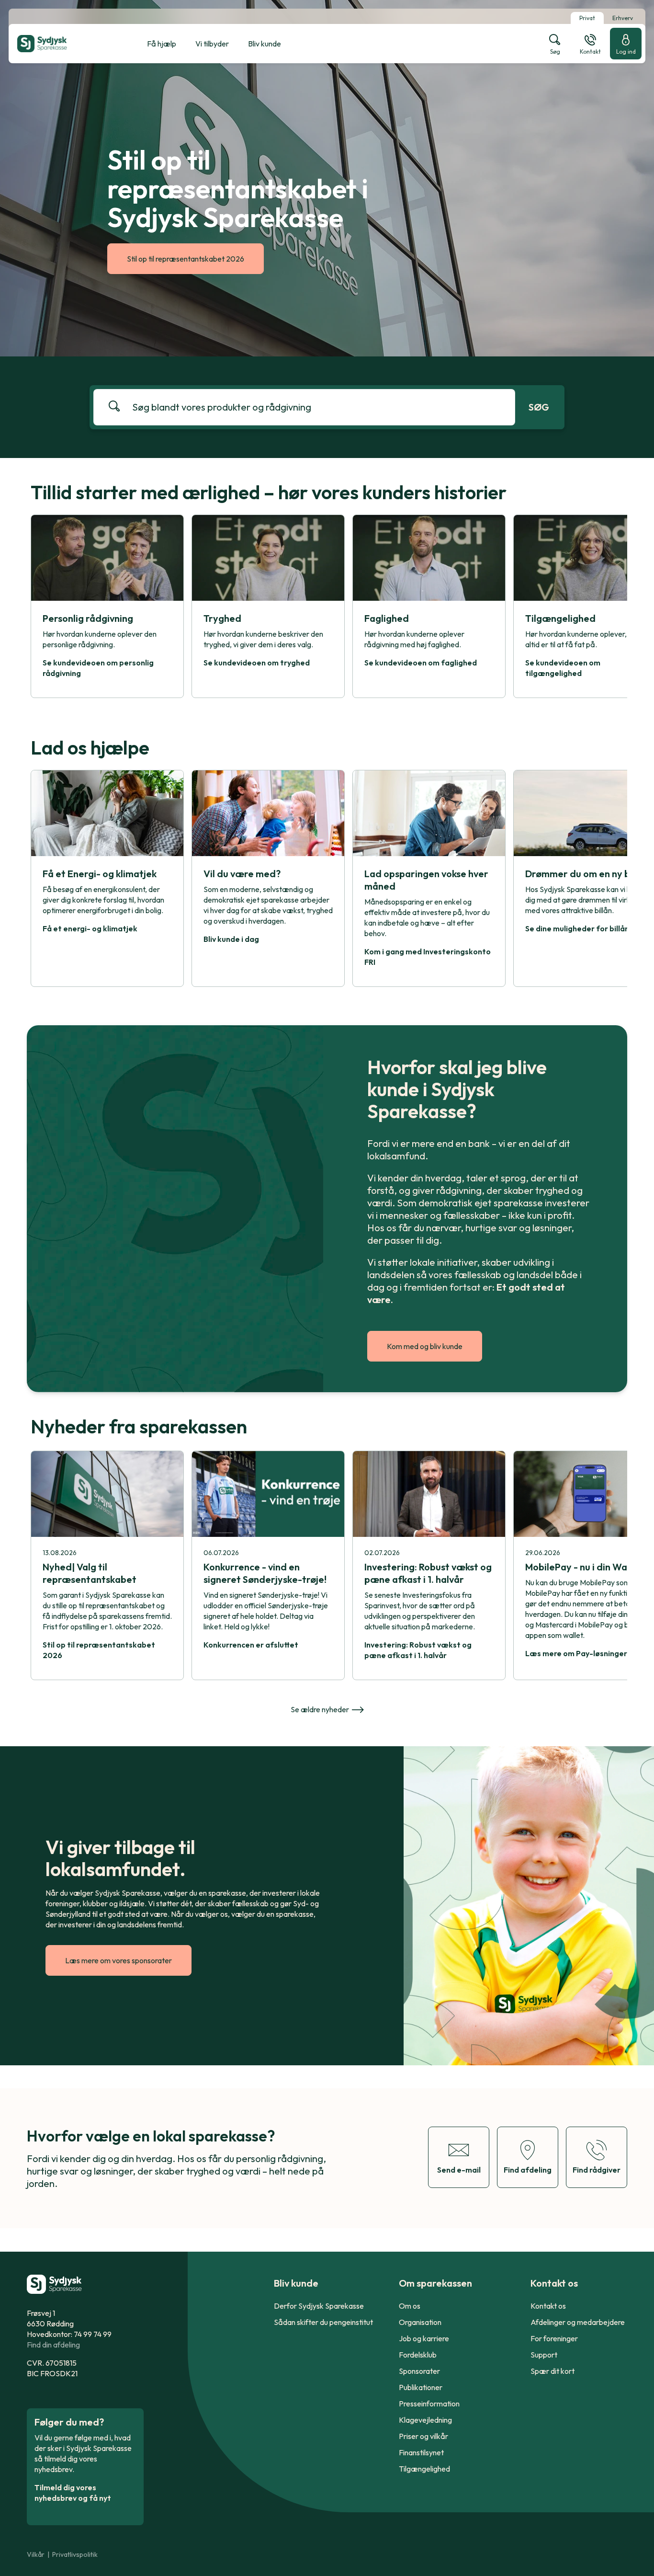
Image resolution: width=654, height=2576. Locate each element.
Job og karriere (424, 2338)
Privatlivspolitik (75, 2554)
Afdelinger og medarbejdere (578, 2322)
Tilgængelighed (424, 2469)
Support (544, 2355)
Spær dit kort (553, 2371)
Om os (410, 2306)
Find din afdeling (53, 2345)
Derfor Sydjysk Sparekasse (319, 2306)
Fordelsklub (418, 2355)
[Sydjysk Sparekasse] (66, 44)
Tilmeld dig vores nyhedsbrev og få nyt (73, 2493)
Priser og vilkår (423, 2436)
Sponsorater (419, 2371)
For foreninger (554, 2338)
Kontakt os (548, 2306)
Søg (539, 407)
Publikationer (421, 2387)
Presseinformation (429, 2404)
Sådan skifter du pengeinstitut (323, 2322)
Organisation (420, 2322)
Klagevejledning (425, 2420)
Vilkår (36, 2554)
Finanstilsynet (421, 2452)
